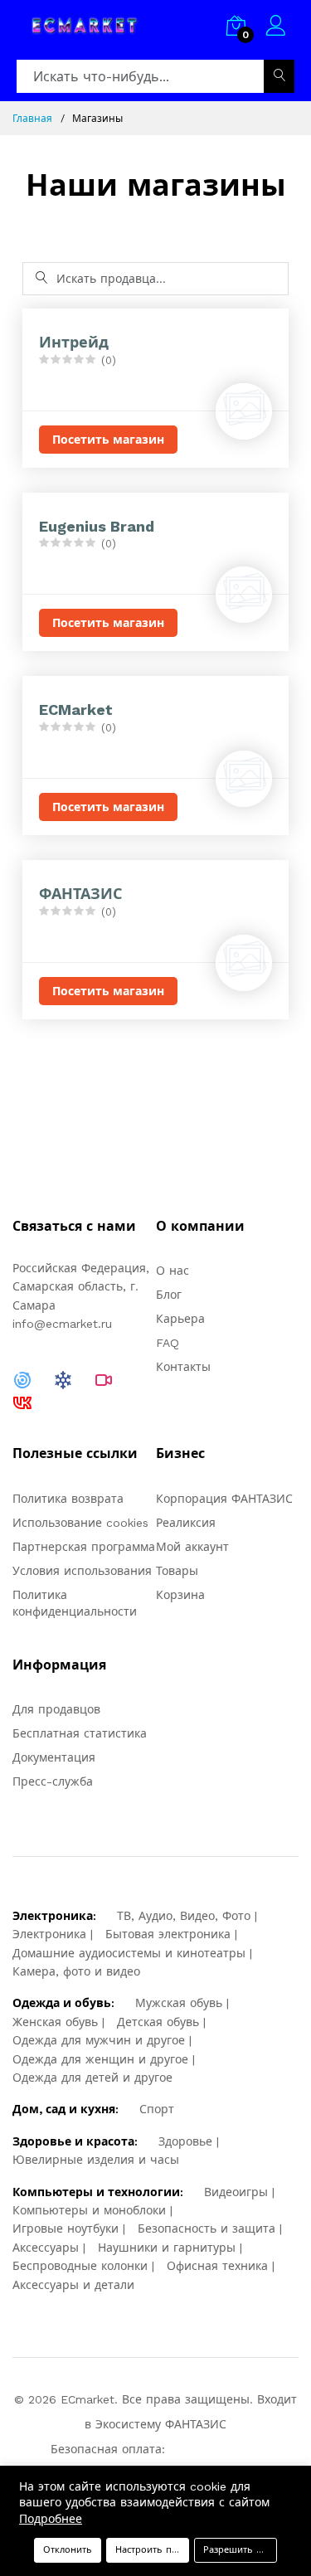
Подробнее (51, 2519)
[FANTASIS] (22, 1378)
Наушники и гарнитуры (167, 2248)
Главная (32, 119)
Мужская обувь (179, 2003)
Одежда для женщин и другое (100, 2059)
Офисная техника (217, 2266)
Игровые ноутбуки (66, 2228)
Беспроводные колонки (80, 2266)
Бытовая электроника (168, 1934)
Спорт (157, 2109)
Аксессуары (46, 2248)
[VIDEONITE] (104, 1378)
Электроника (49, 1934)
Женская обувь (55, 2022)
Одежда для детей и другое (92, 2078)
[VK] (22, 1402)
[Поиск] (279, 76)
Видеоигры (236, 2192)
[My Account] (276, 28)
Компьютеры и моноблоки (89, 2210)
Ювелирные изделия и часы (96, 2160)
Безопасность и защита (207, 2228)
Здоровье (185, 2141)
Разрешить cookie (240, 2550)
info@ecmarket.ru (62, 1324)
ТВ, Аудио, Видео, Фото (184, 1916)
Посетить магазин (108, 440)
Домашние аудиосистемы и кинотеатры (129, 1953)
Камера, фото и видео (76, 1971)
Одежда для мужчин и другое (99, 2040)
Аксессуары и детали (73, 2285)
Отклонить (68, 2550)
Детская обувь (158, 2022)
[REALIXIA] (63, 1378)
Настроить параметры (152, 2550)
